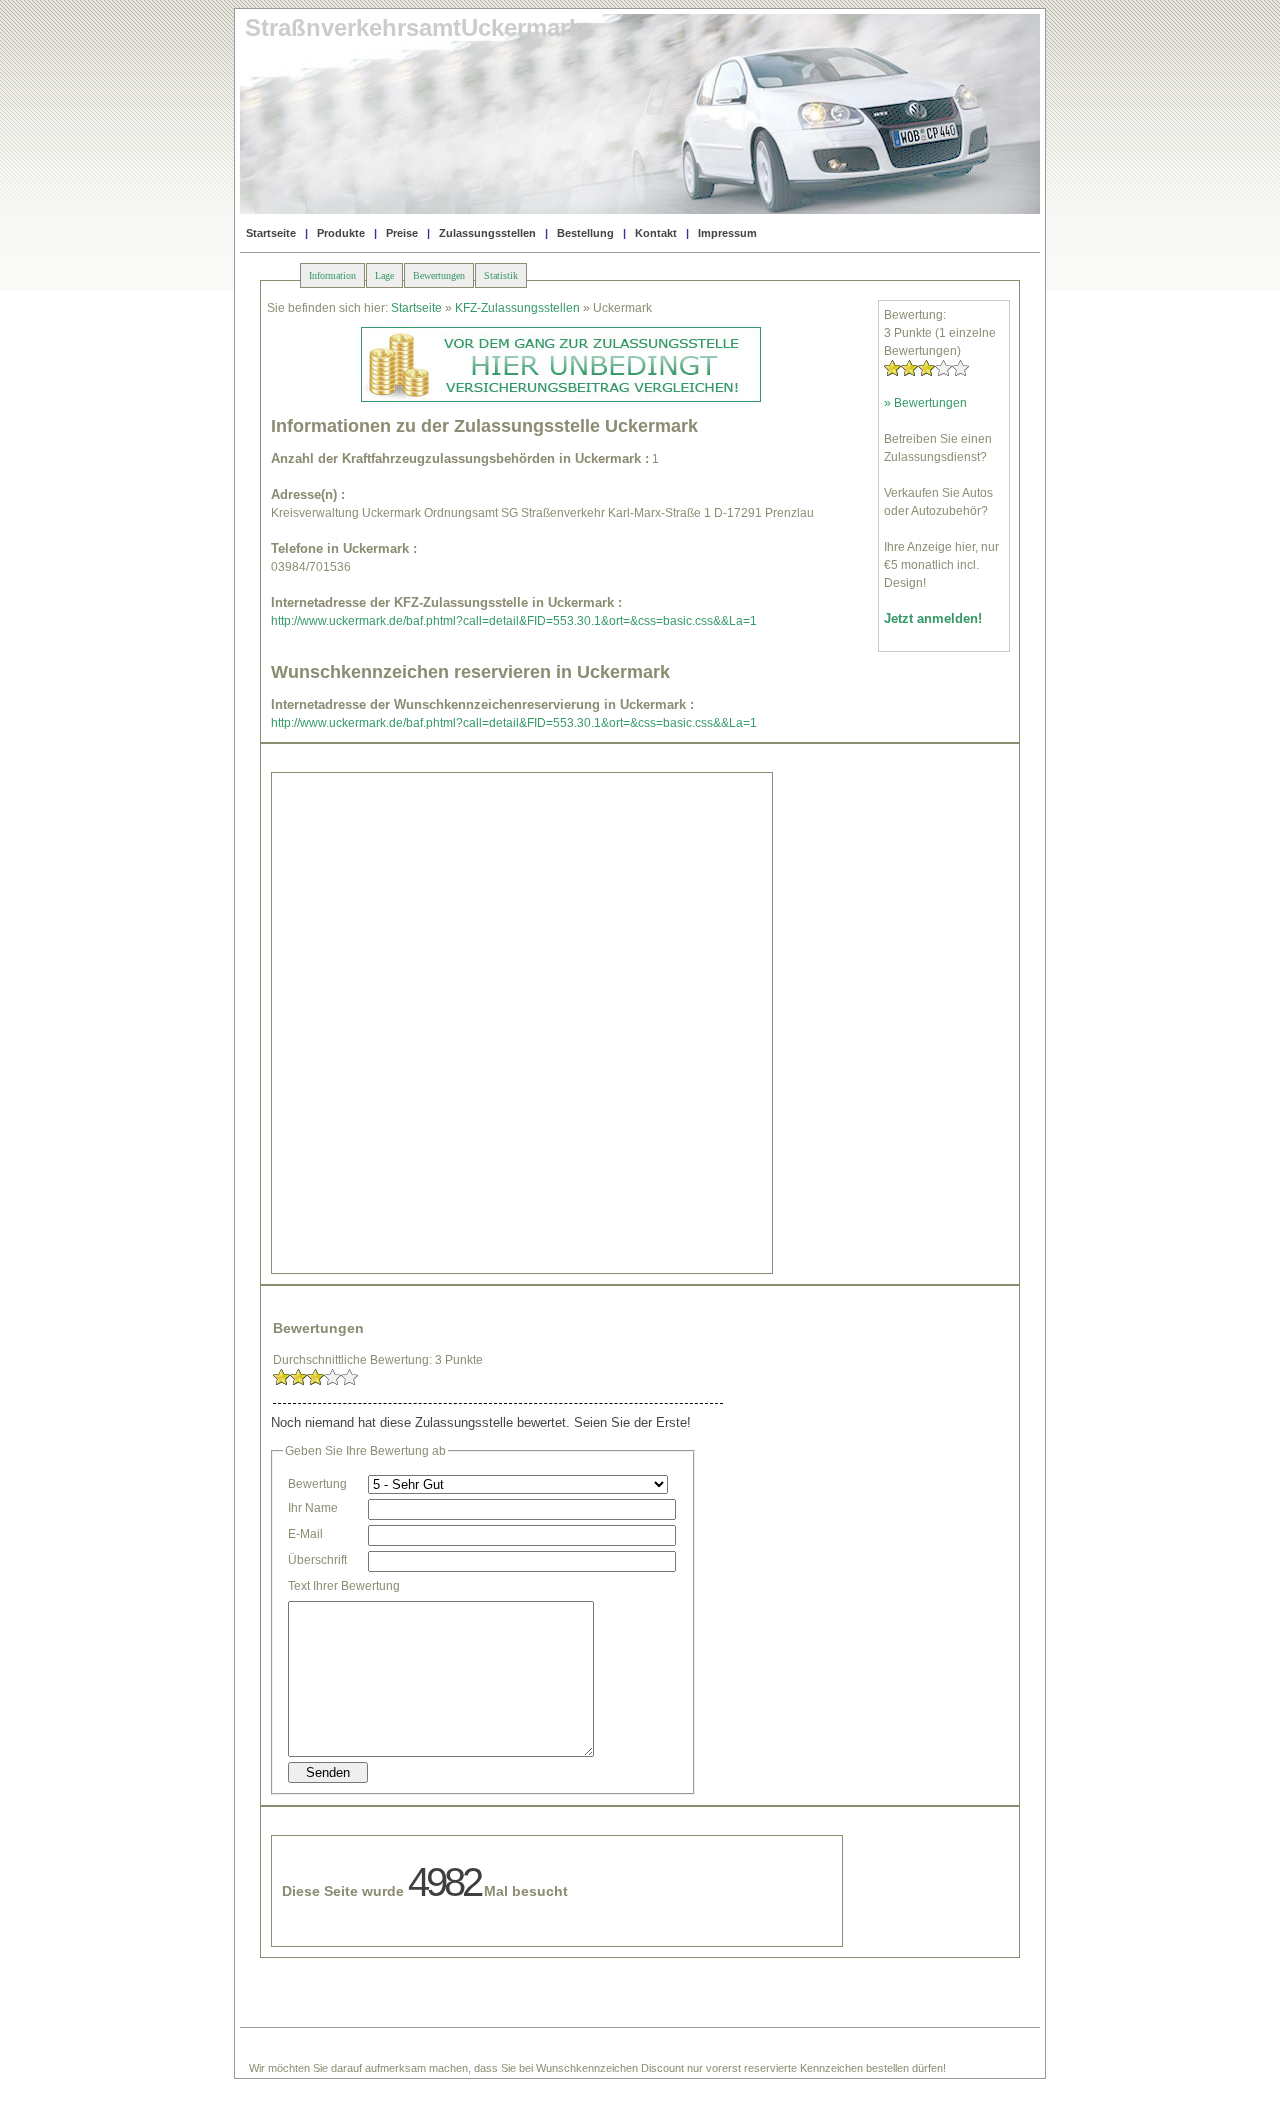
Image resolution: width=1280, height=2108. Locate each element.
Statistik (501, 275)
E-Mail (305, 1534)
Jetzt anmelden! (933, 618)
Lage (384, 275)
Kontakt (656, 233)
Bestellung (585, 233)
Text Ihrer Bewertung (344, 1586)
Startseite (271, 233)
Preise (402, 233)
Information (332, 275)
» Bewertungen (925, 403)
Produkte (341, 233)
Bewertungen (439, 275)
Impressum (727, 233)
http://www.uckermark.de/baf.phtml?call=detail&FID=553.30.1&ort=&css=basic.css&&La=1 (514, 621)
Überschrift (317, 1560)
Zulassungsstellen (487, 233)
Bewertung (317, 1484)
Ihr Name (313, 1508)
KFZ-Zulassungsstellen (517, 308)
